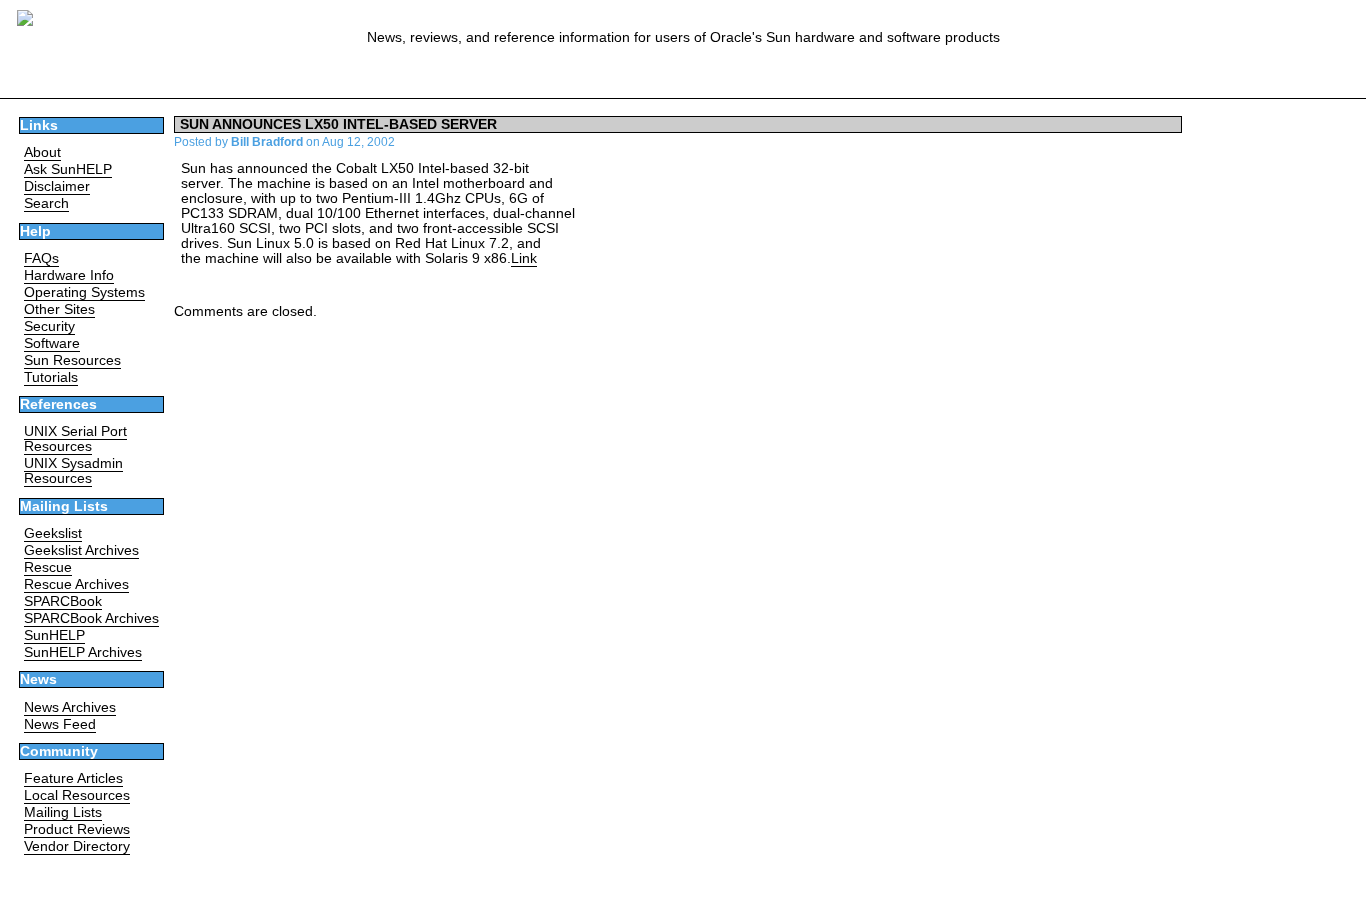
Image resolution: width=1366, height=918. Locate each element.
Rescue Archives (76, 584)
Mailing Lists (63, 812)
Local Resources (77, 795)
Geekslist (53, 533)
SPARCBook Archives (91, 618)
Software (52, 343)
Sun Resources (72, 360)
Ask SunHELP (68, 169)
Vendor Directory (77, 846)
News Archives (70, 707)
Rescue (48, 567)
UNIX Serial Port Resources (75, 439)
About (42, 152)
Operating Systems (84, 292)
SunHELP (54, 635)
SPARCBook (63, 601)
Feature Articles (73, 778)
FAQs (41, 258)
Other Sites (59, 309)
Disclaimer (57, 186)
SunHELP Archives (83, 652)
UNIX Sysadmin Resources (73, 471)
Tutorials (51, 377)
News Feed (60, 724)
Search (46, 203)
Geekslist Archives (81, 550)
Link (524, 258)
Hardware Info (69, 275)
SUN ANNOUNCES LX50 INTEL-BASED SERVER (338, 124)
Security (49, 326)
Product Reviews (77, 829)
